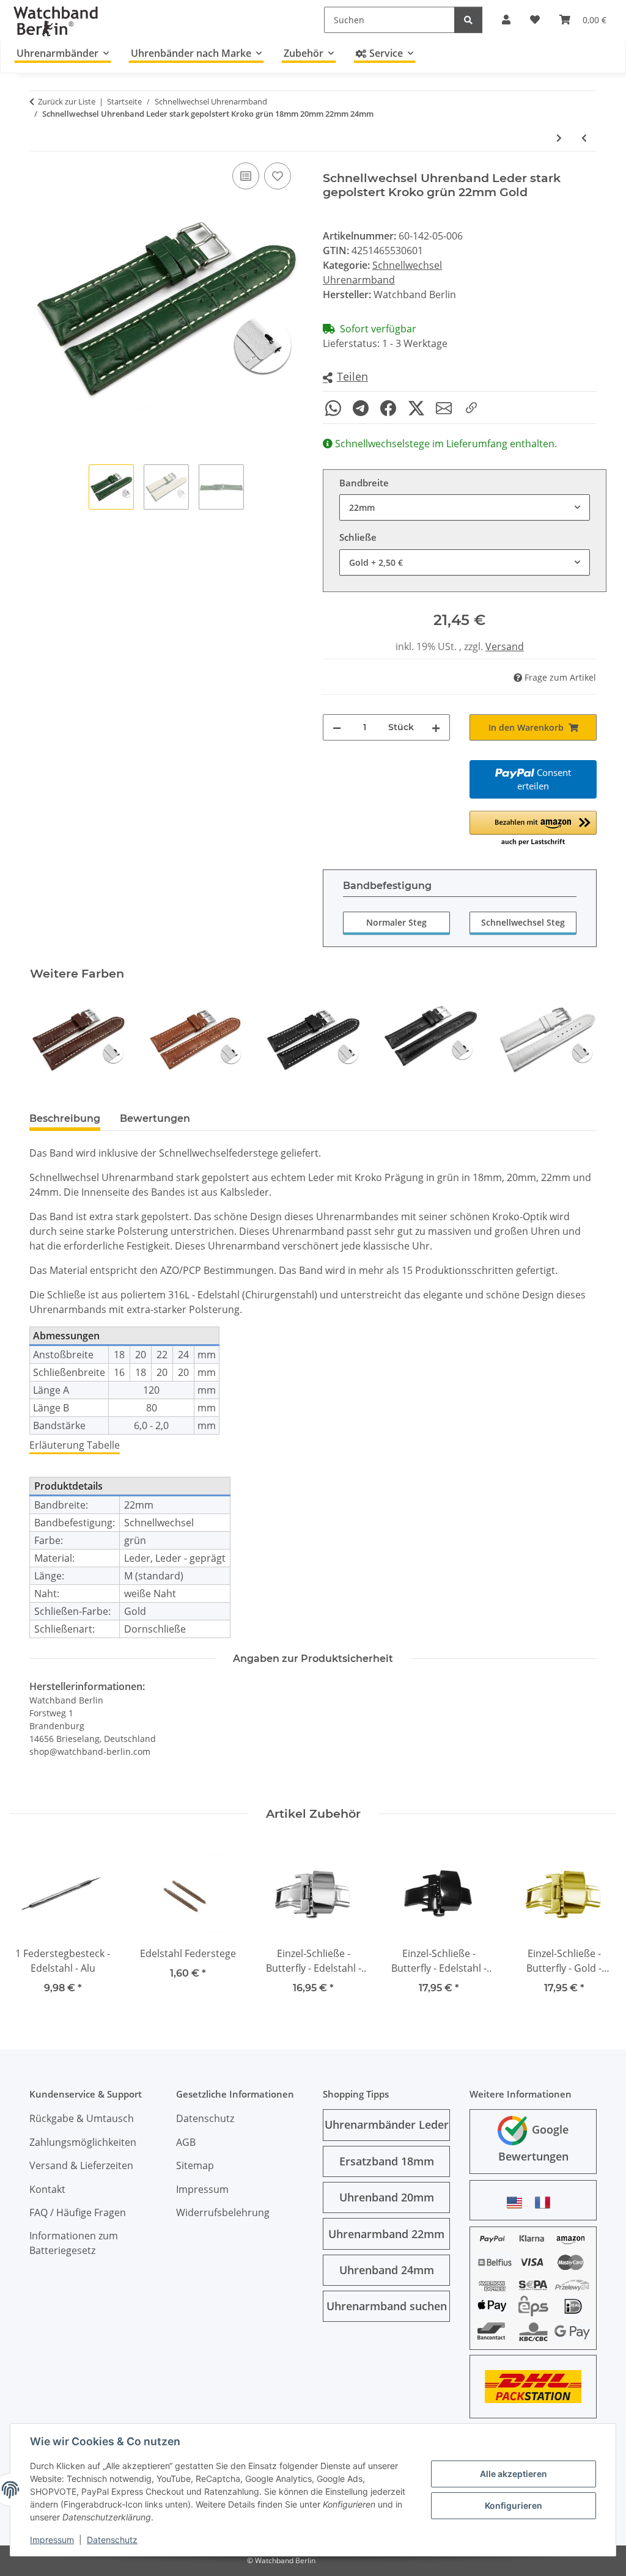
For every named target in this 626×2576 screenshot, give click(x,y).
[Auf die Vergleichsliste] (246, 176)
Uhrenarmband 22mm (386, 2234)
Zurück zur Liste (67, 101)
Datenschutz (112, 2540)
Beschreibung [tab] (65, 1118)
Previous (50, 1040)
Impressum (52, 2540)
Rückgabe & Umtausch (82, 2118)
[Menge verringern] (337, 727)
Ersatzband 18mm (387, 2161)
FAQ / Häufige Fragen (78, 2212)
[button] (345, 377)
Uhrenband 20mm (387, 2197)
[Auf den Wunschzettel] (278, 176)
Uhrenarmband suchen (387, 2306)
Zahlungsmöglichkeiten (83, 2142)
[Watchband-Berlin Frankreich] (546, 2202)
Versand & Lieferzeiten (81, 2165)
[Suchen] (468, 20)
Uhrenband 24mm (387, 2270)
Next (577, 1040)
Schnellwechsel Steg (523, 922)
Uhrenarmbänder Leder (387, 2124)
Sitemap (195, 2165)
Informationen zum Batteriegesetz (74, 2243)
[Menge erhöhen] (436, 727)
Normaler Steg (396, 922)
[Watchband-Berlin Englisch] (518, 2202)
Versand (505, 646)
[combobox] (465, 507)
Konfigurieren (514, 2505)
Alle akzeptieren (514, 2474)
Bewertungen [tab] (155, 1118)
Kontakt (47, 2189)
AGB (186, 2142)
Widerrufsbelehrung (223, 2212)
